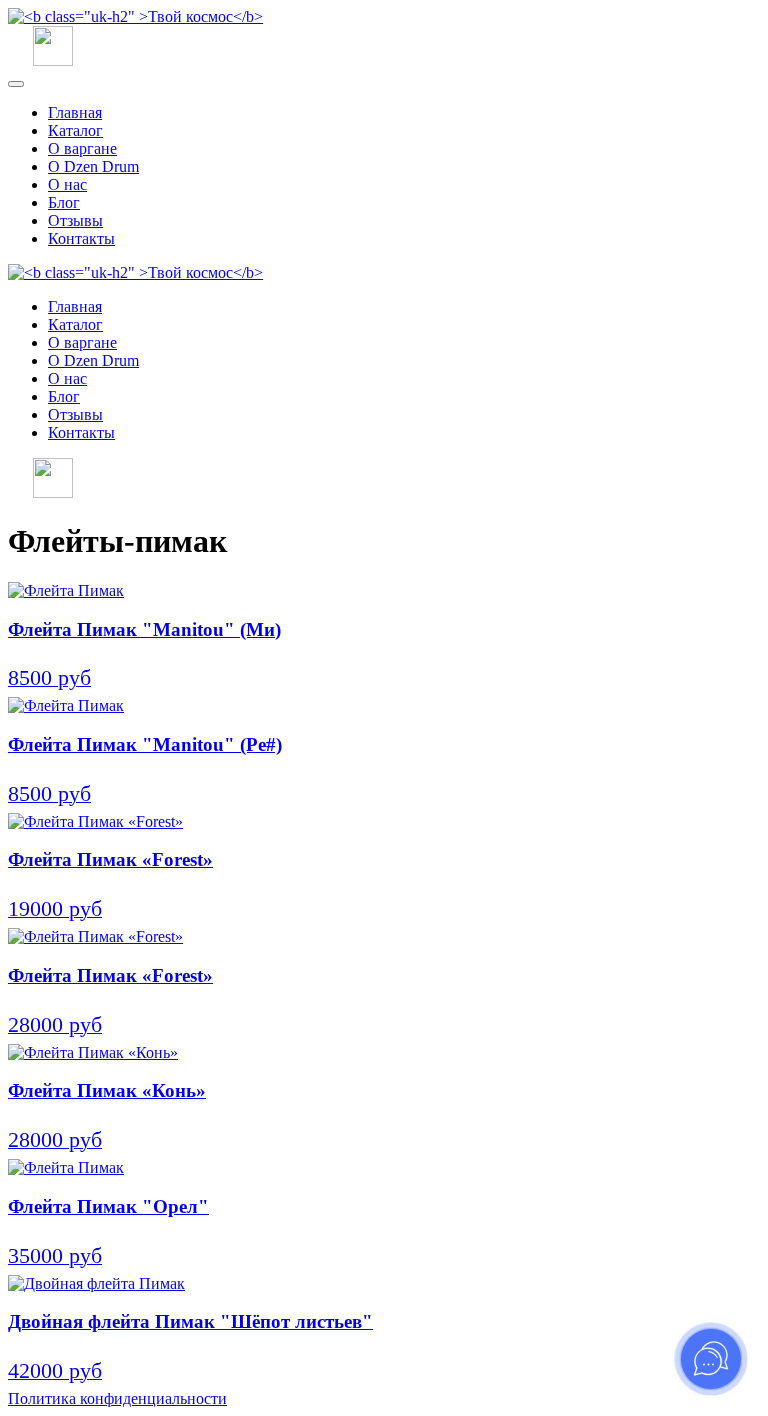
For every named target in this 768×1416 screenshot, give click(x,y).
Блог (64, 202)
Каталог (75, 130)
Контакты (81, 238)
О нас (67, 184)
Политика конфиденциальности (117, 1398)
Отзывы (75, 220)
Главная (75, 112)
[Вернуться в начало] (135, 16)
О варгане (82, 148)
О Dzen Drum (93, 166)
